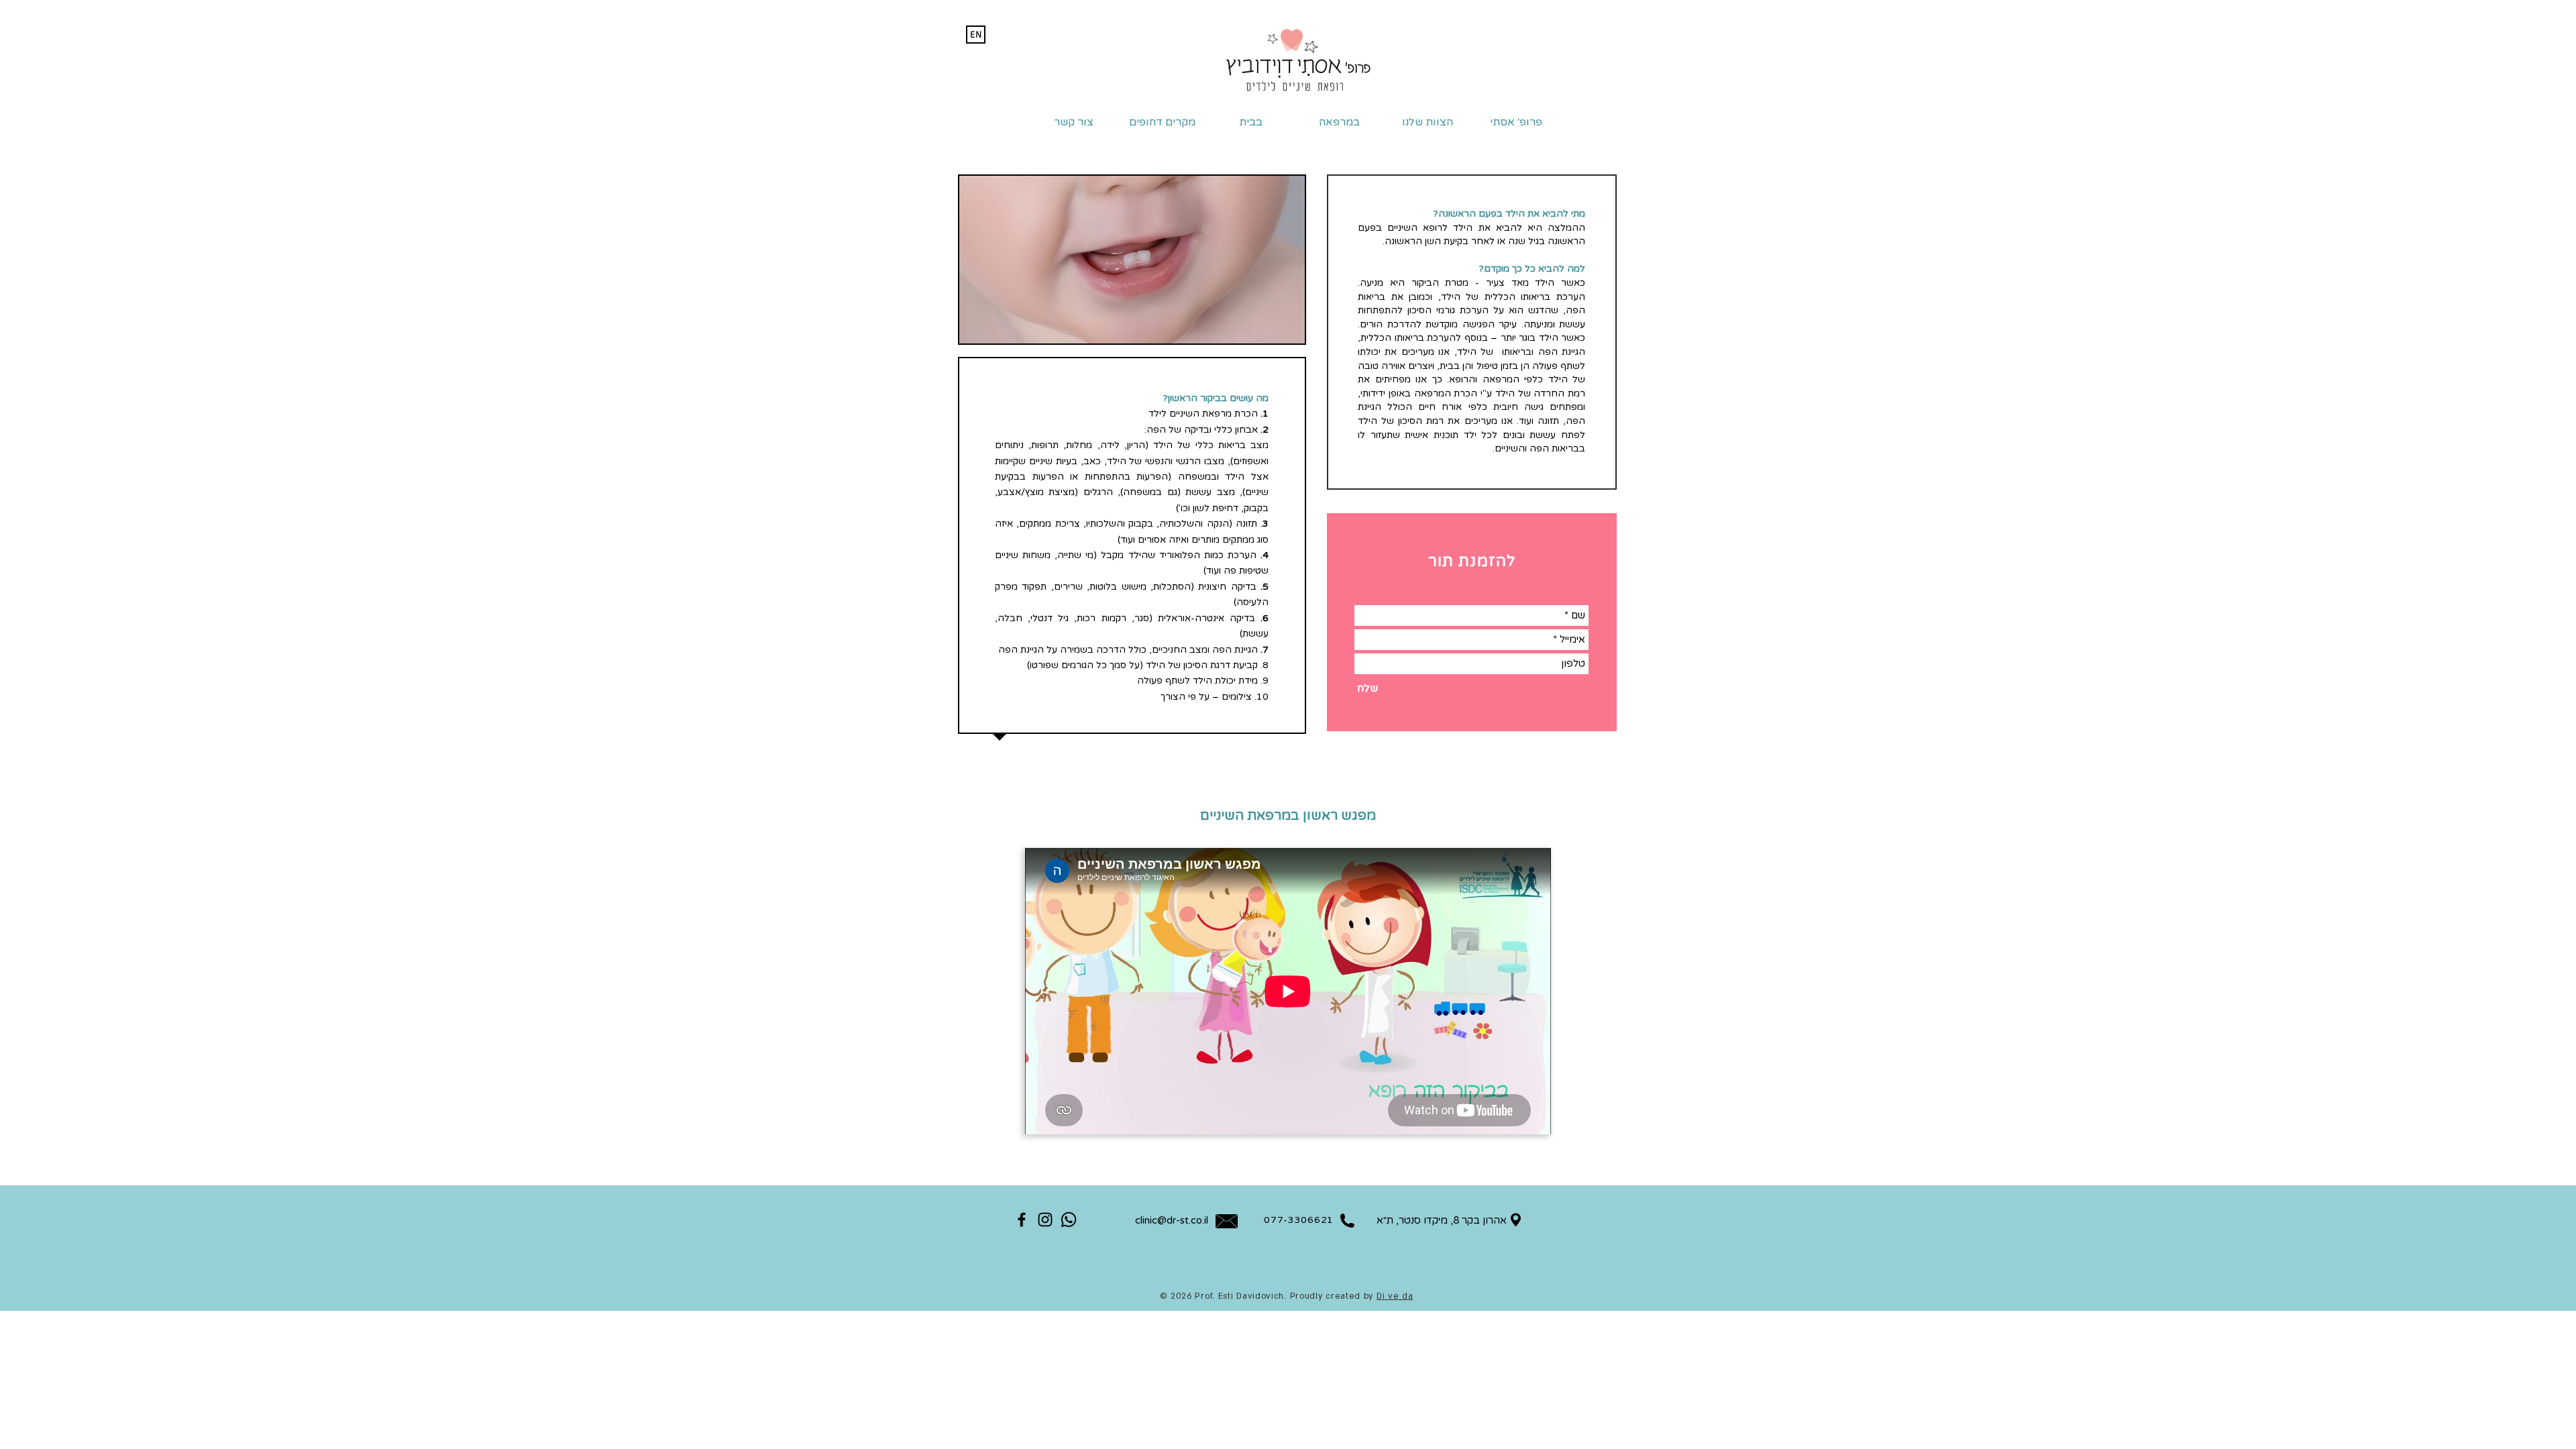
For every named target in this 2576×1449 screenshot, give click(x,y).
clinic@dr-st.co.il (1172, 1220)
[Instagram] (1045, 1220)
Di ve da (1395, 1296)
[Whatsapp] (1069, 1220)
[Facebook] (1022, 1220)
